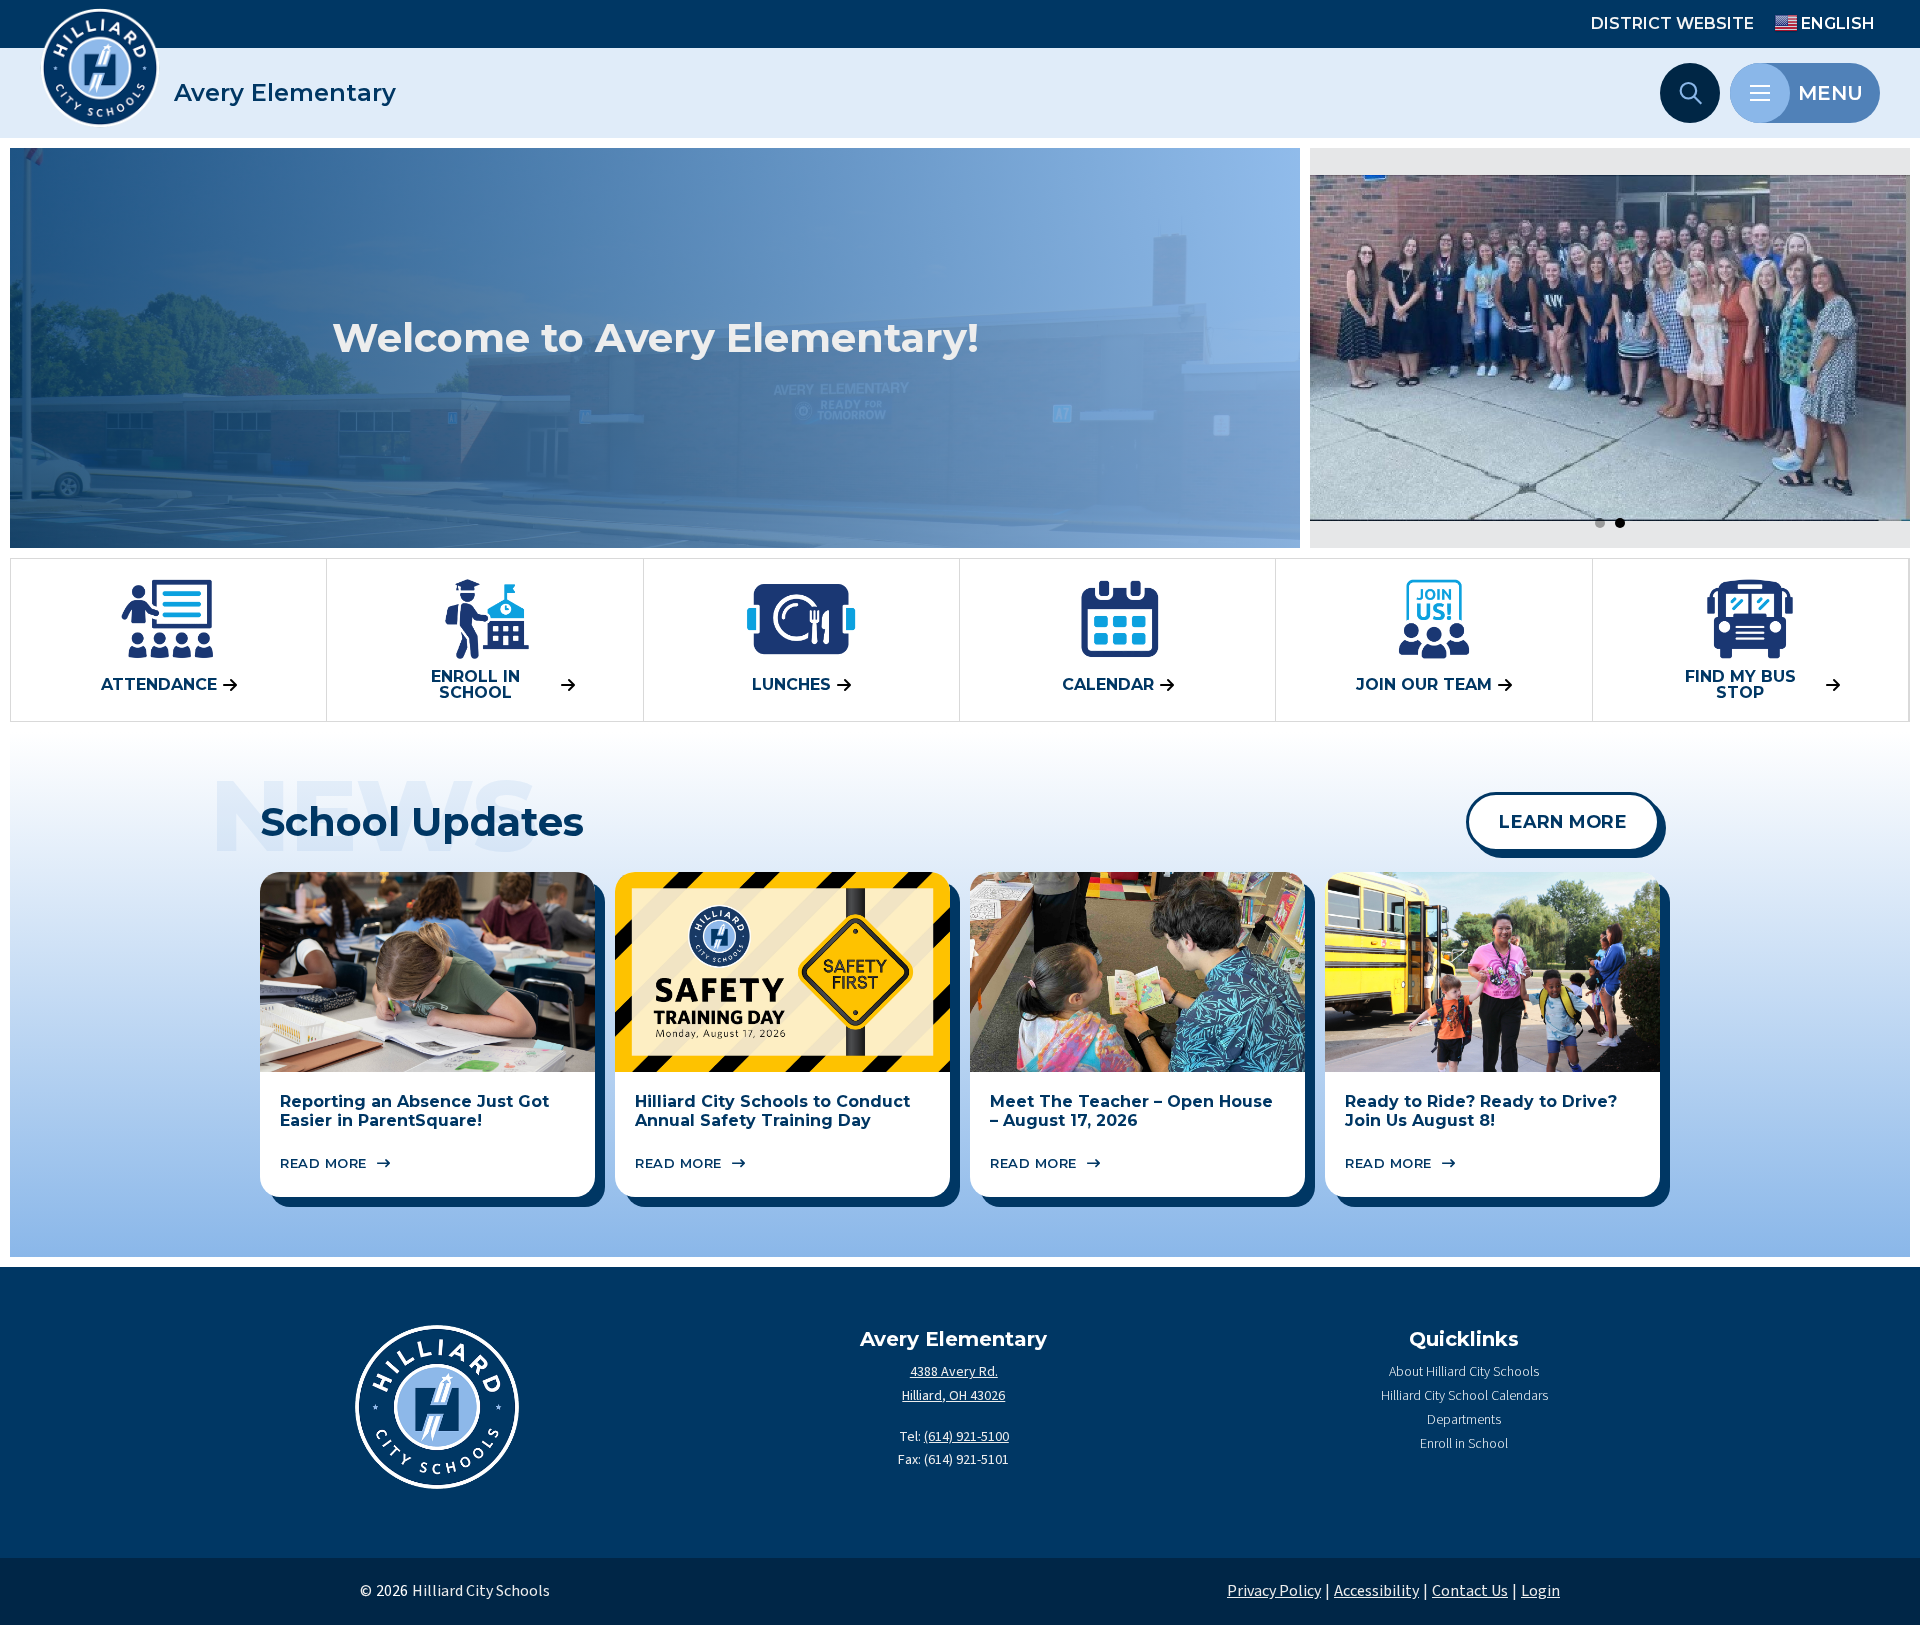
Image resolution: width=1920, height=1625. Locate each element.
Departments (1464, 1420)
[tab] (1600, 523)
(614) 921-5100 (966, 1437)
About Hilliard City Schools (1464, 1372)
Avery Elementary (285, 93)
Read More (323, 1163)
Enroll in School (1464, 1444)
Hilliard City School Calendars (1464, 1396)
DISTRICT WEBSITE (1672, 23)
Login (1540, 1591)
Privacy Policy (1274, 1591)
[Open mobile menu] (1760, 93)
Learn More (1563, 821)
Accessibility (1376, 1591)
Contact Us (1470, 1591)
